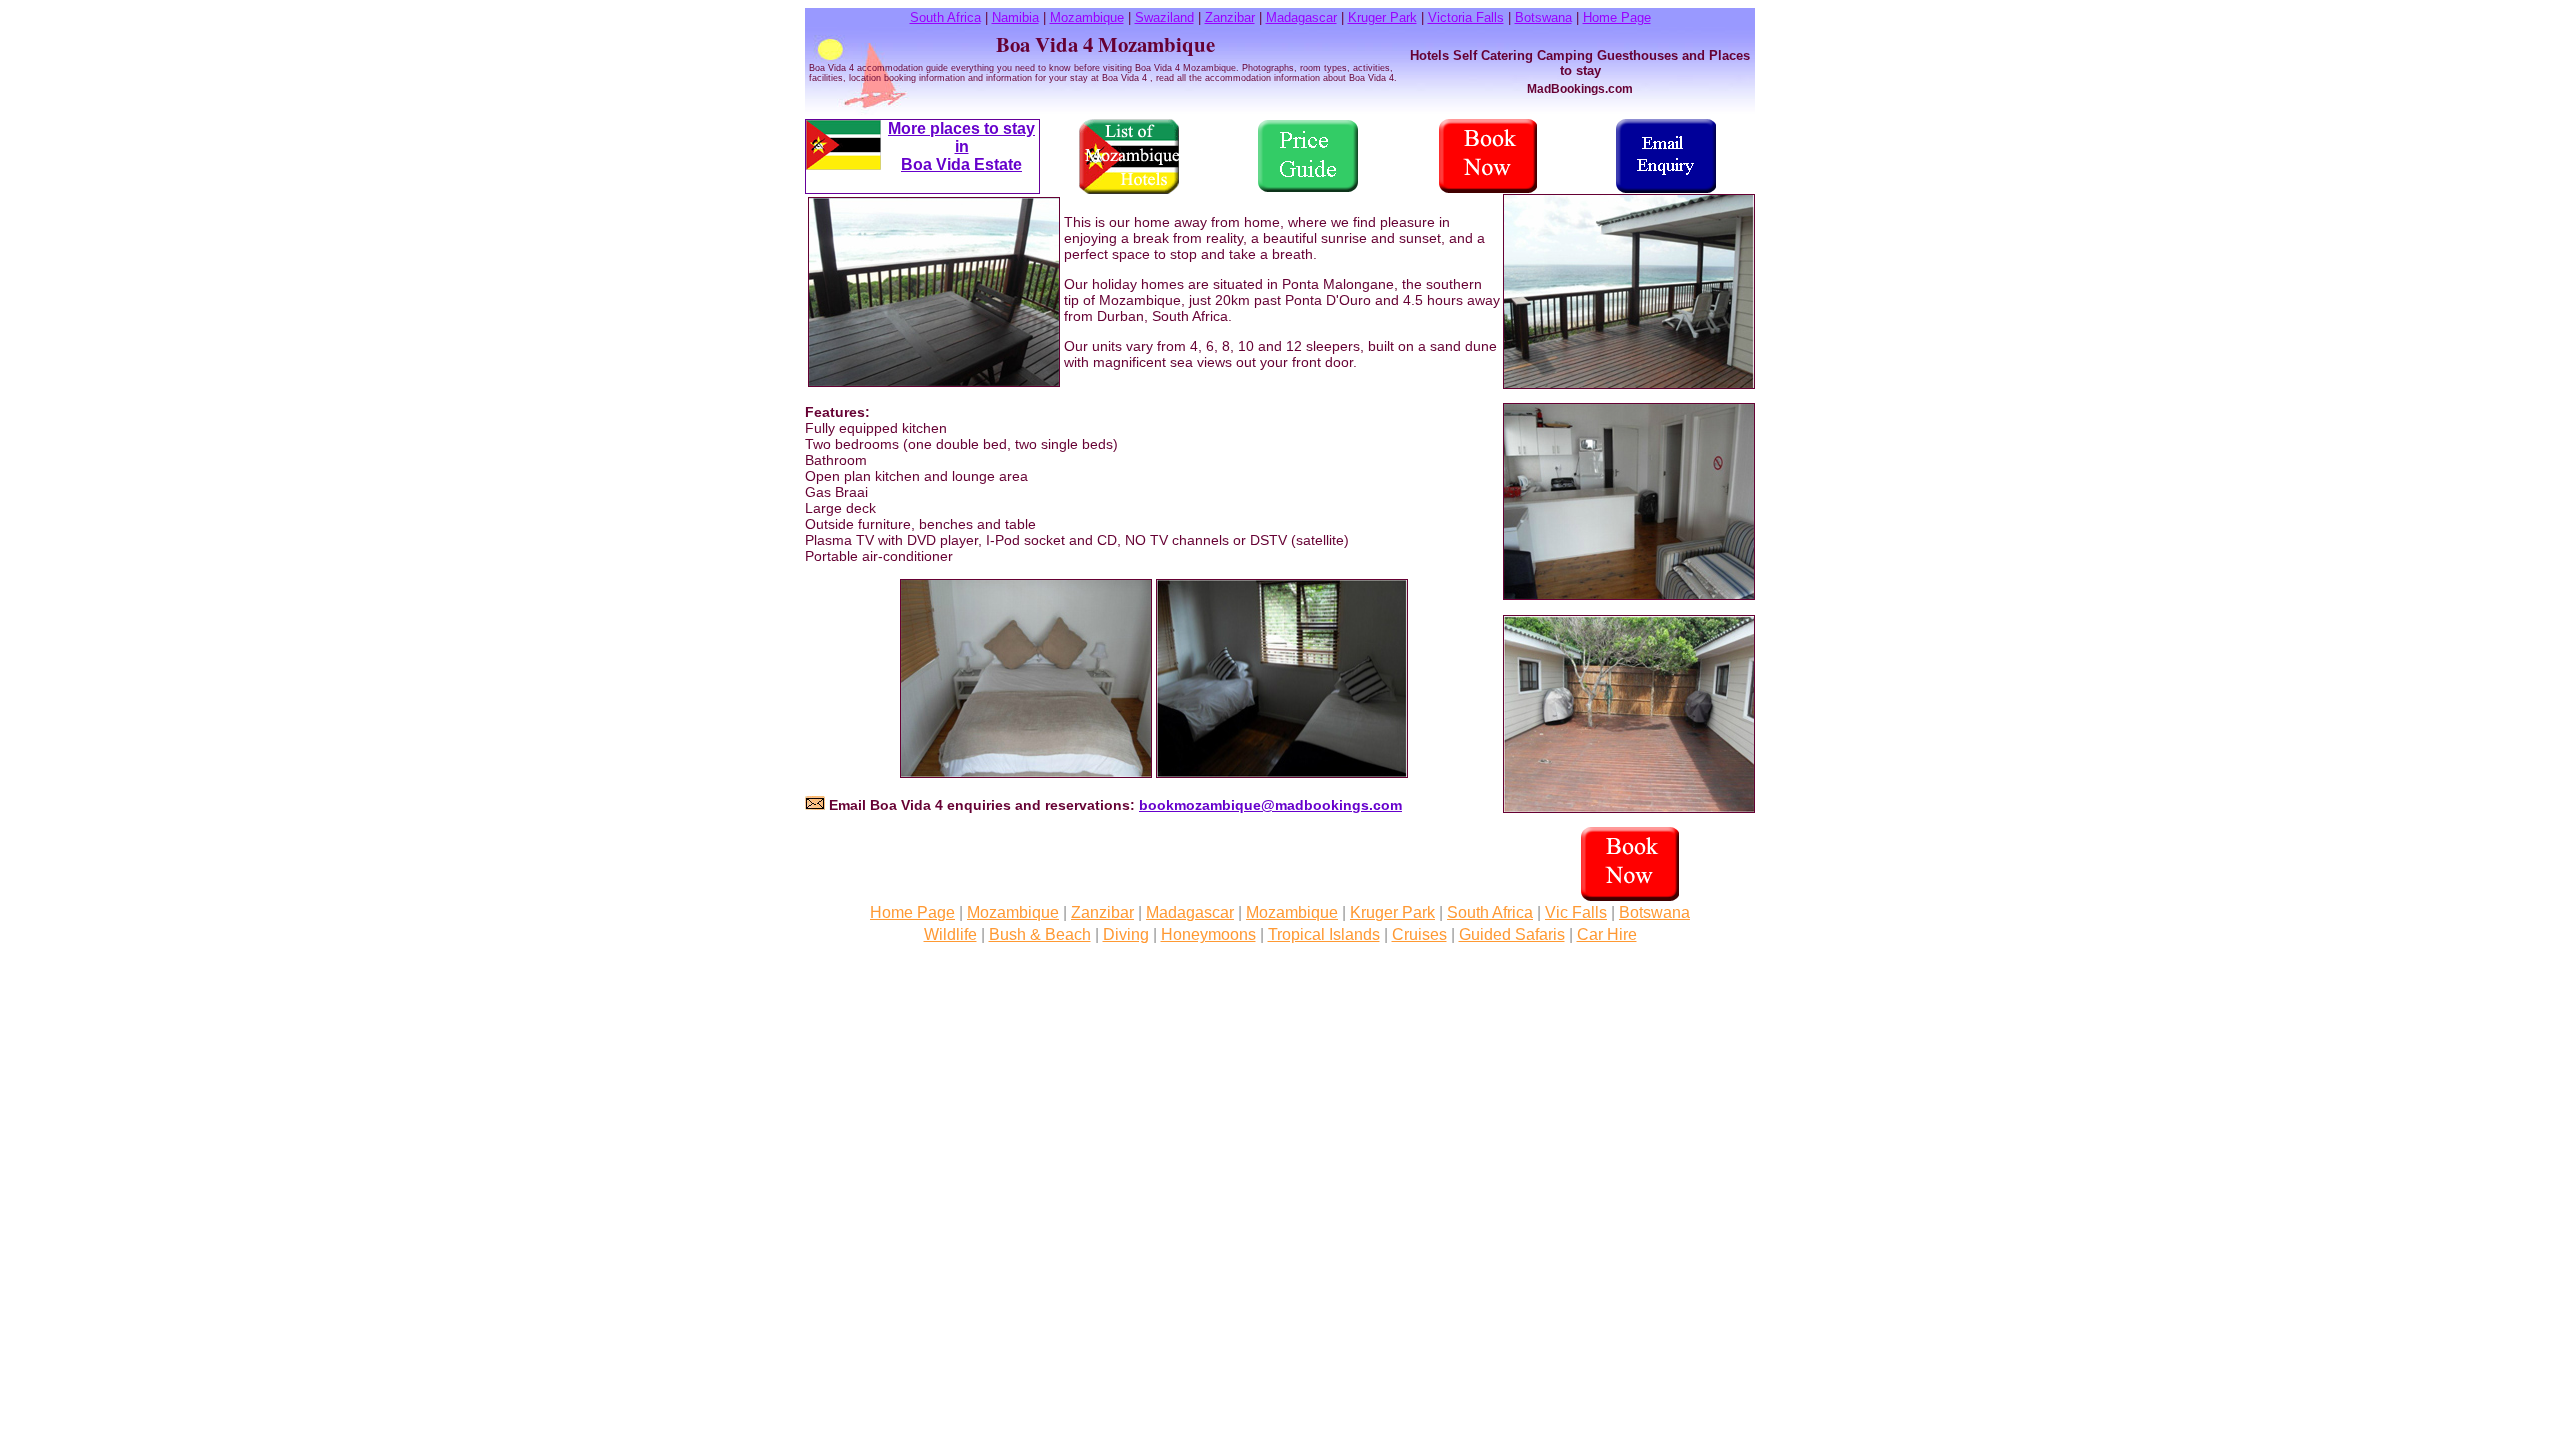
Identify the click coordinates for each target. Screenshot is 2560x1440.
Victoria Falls (1466, 17)
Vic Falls (1576, 912)
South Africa (945, 17)
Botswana (1543, 17)
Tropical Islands (1324, 934)
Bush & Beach (1040, 934)
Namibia (1015, 17)
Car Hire (1607, 934)
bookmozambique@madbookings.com (1270, 805)
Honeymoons (1208, 934)
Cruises (1419, 934)
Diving (1126, 934)
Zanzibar (1230, 17)
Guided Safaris (1512, 934)
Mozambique (1087, 17)
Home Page (1617, 17)
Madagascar (1301, 17)
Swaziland (1164, 17)
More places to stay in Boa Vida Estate (961, 146)
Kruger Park (1382, 17)
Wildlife (950, 934)
